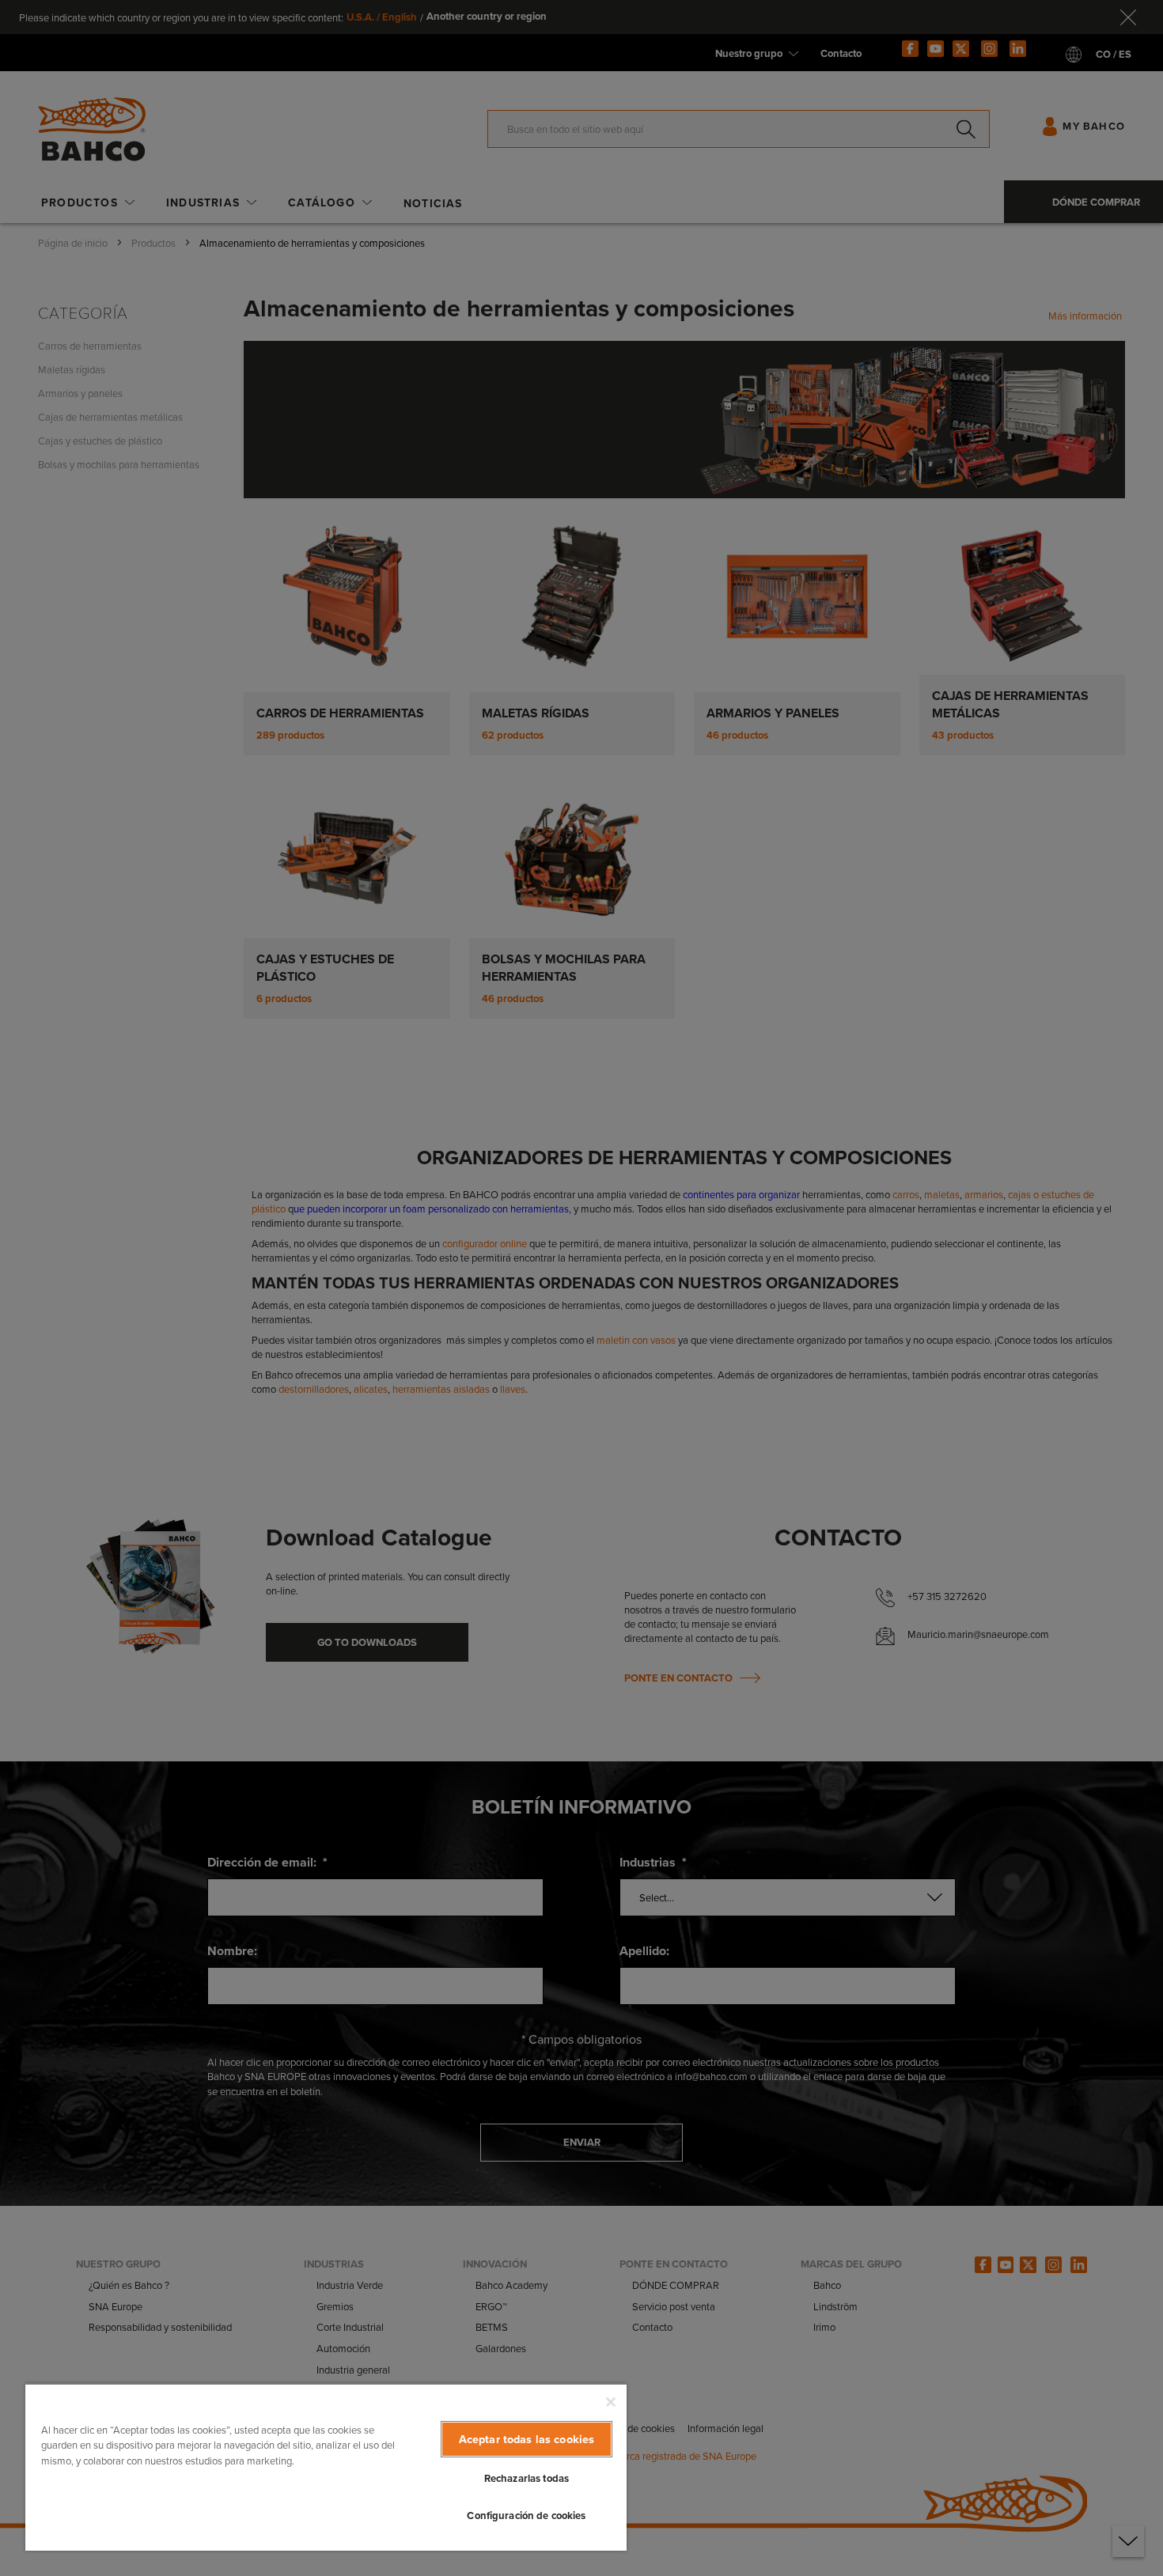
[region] (326, 2467)
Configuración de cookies (526, 2515)
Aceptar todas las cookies (527, 2439)
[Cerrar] (611, 2402)
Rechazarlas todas (527, 2478)
